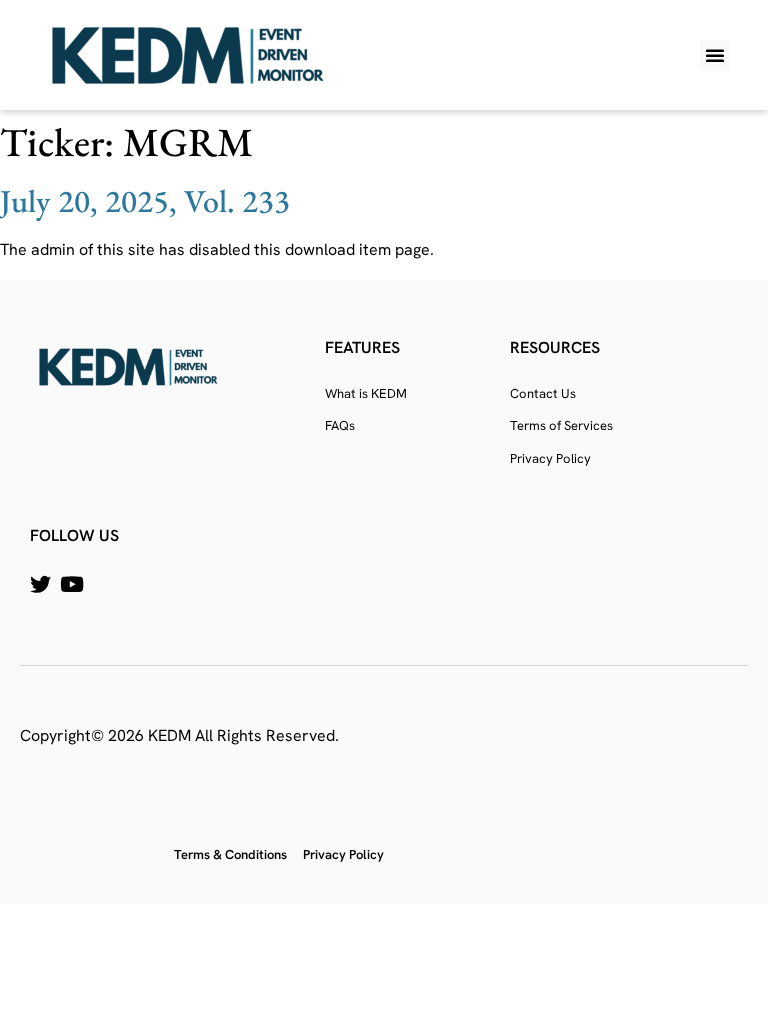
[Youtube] (71, 584)
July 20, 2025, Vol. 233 (145, 201)
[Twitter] (40, 584)
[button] (715, 55)
